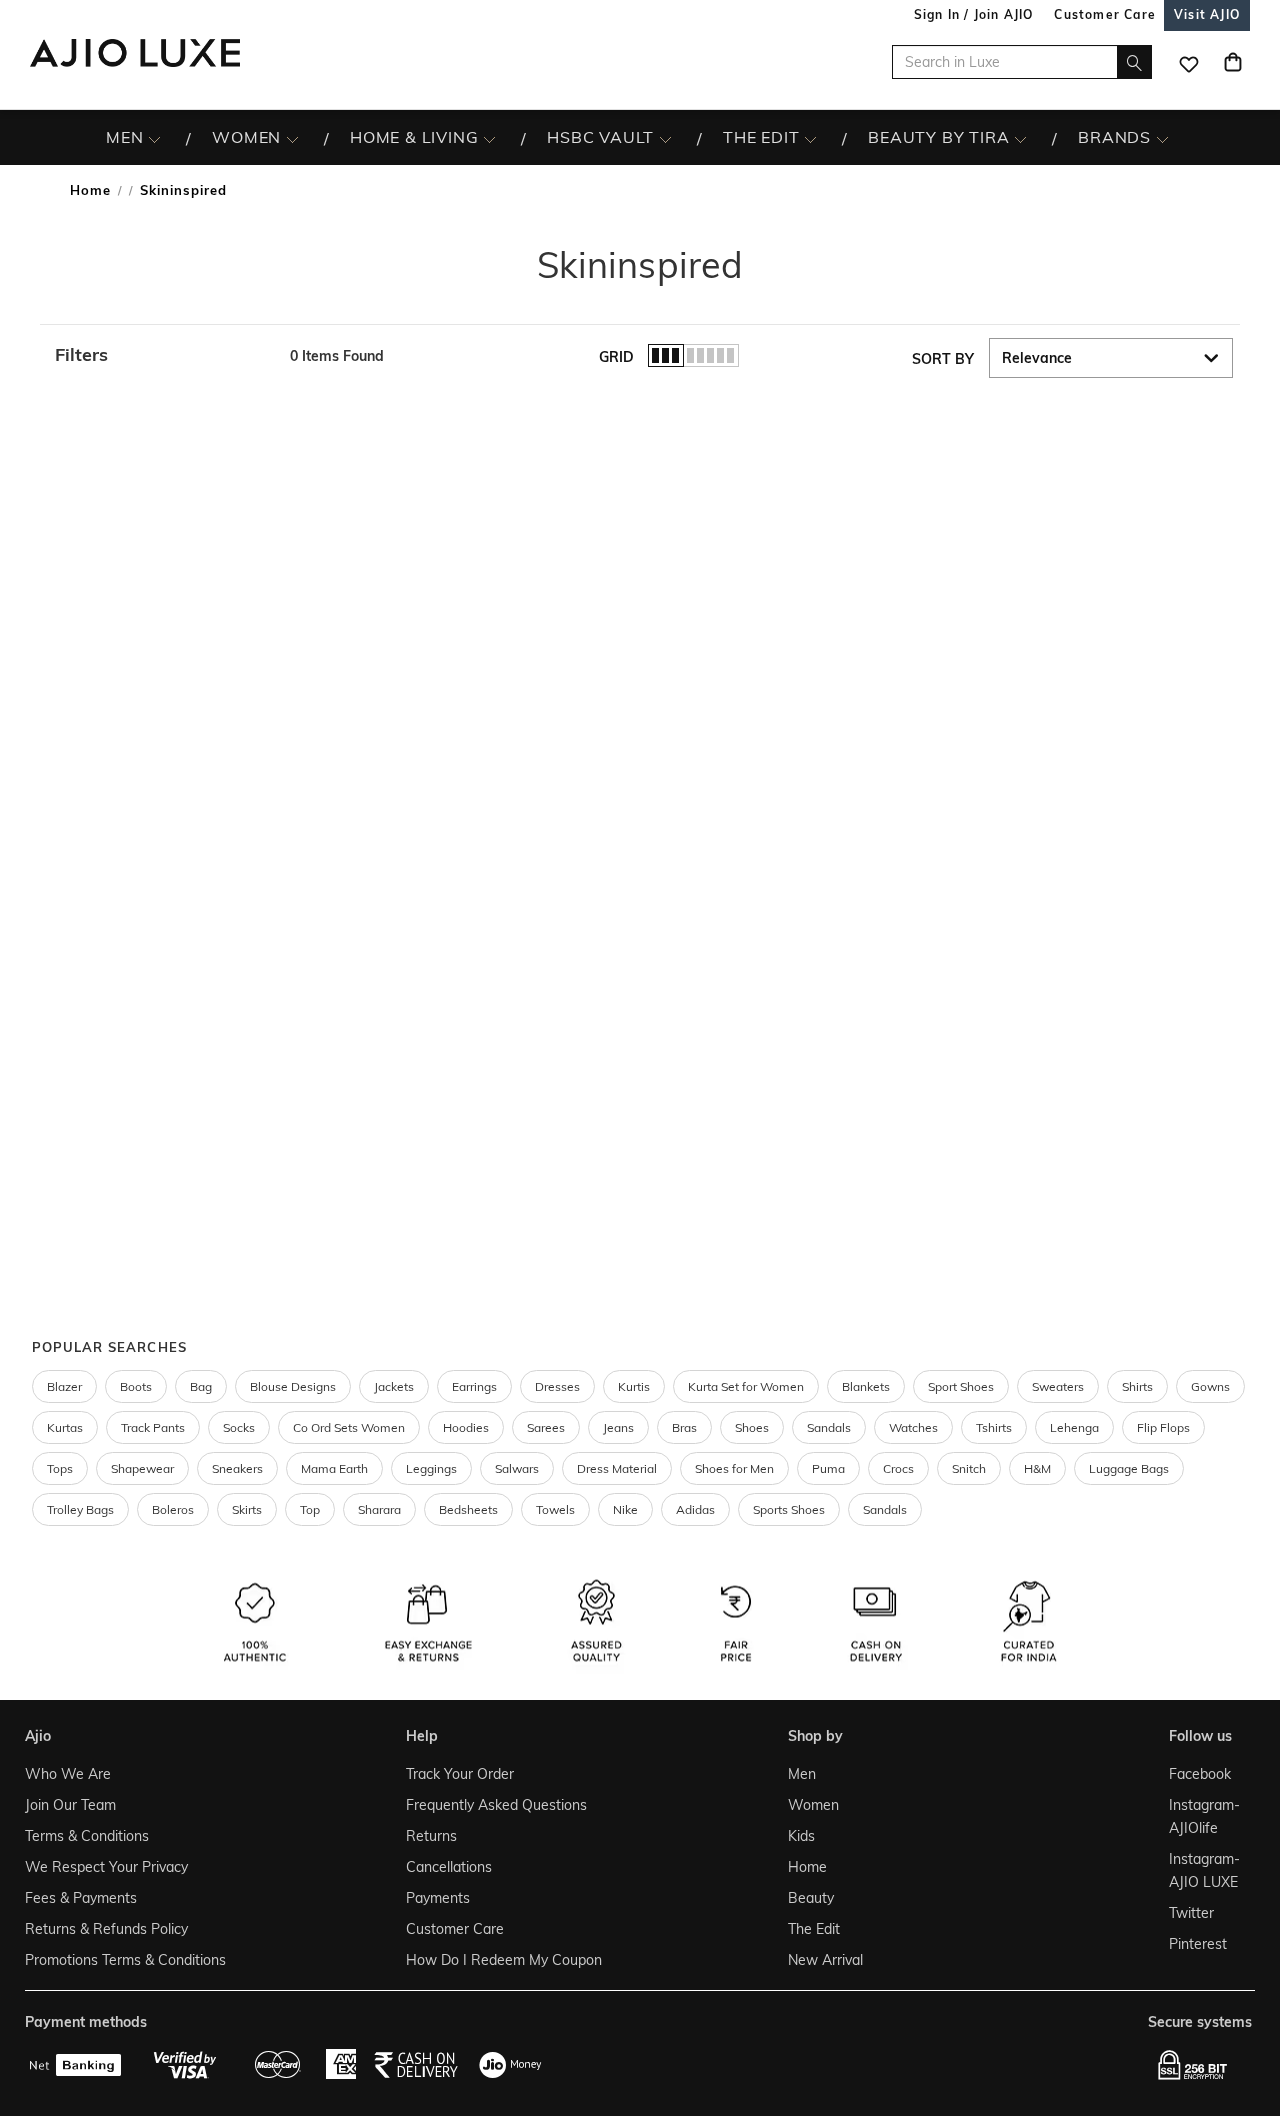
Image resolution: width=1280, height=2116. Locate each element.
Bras (684, 1427)
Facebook (1200, 1774)
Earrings (474, 1386)
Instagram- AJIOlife (1204, 1816)
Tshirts (994, 1427)
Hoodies (466, 1427)
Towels (555, 1509)
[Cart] (1233, 62)
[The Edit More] (810, 138)
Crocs (898, 1468)
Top (310, 1509)
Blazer (64, 1386)
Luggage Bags (1129, 1468)
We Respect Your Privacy (106, 1867)
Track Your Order (460, 1774)
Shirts (1137, 1386)
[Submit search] (1134, 62)
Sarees (546, 1427)
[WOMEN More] (292, 138)
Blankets (866, 1386)
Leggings (431, 1468)
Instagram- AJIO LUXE (1204, 1870)
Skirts (247, 1509)
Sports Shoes (789, 1509)
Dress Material (617, 1468)
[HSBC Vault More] (665, 138)
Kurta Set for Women (746, 1386)
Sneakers (237, 1468)
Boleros (173, 1509)
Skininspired (183, 190)
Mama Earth (334, 1468)
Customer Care (455, 1929)
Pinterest (1198, 1944)
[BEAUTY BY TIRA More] (1020, 138)
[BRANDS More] (1162, 138)
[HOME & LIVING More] (489, 138)
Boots (136, 1386)
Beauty (811, 1898)
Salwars (517, 1468)
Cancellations (449, 1867)
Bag (201, 1386)
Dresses (557, 1386)
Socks (239, 1427)
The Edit (814, 1929)
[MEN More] (154, 138)
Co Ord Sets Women (349, 1427)
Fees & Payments (81, 1898)
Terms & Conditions (87, 1836)
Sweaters (1058, 1386)
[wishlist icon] (1189, 62)
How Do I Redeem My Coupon (504, 1960)
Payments (438, 1898)
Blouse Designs (293, 1386)
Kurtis (634, 1386)
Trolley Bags (80, 1509)
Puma (828, 1468)
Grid (616, 357)
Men (802, 1774)
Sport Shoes (961, 1386)
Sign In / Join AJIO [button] (974, 14)
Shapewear (142, 1468)
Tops (60, 1468)
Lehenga (1074, 1427)
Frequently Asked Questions (496, 1805)
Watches (913, 1427)
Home (90, 190)
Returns (431, 1836)
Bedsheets (468, 1509)
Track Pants (153, 1427)
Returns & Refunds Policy (106, 1929)
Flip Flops (1163, 1427)
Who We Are (68, 1774)
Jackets (394, 1386)
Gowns (1210, 1386)
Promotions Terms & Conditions (125, 1960)
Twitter (1191, 1913)
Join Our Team (70, 1805)
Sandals (829, 1427)
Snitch (969, 1468)
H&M (1037, 1468)
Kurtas (65, 1427)
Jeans (618, 1427)
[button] (162, 355)
